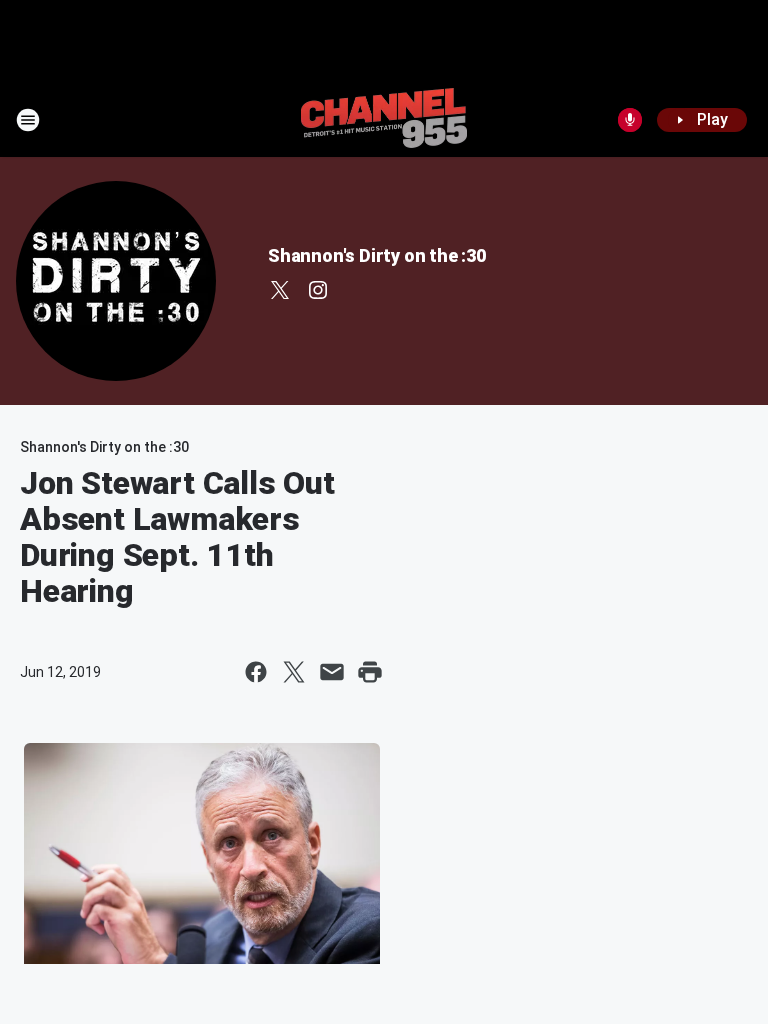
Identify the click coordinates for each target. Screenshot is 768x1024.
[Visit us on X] (280, 290)
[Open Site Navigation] (28, 120)
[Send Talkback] (630, 120)
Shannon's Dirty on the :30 (377, 255)
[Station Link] (384, 120)
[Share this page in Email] (332, 672)
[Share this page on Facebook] (256, 672)
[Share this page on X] (294, 672)
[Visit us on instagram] (318, 290)
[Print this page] (370, 672)
